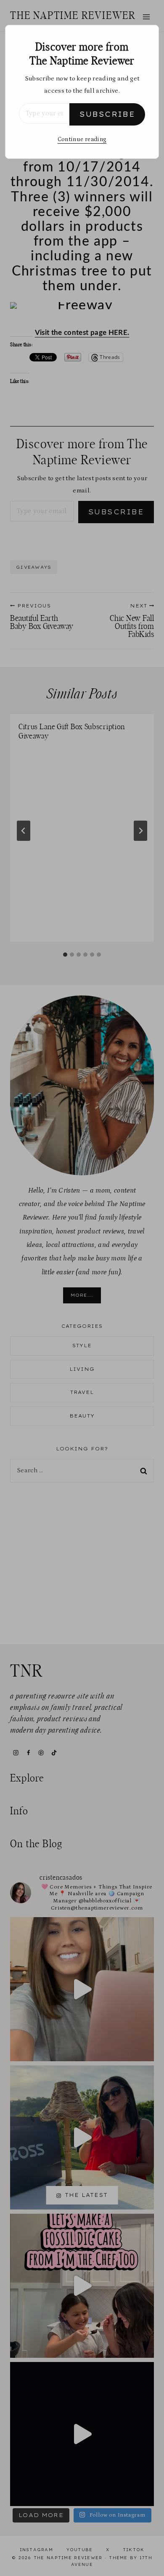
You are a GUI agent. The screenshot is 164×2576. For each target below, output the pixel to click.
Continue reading (82, 139)
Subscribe (107, 114)
